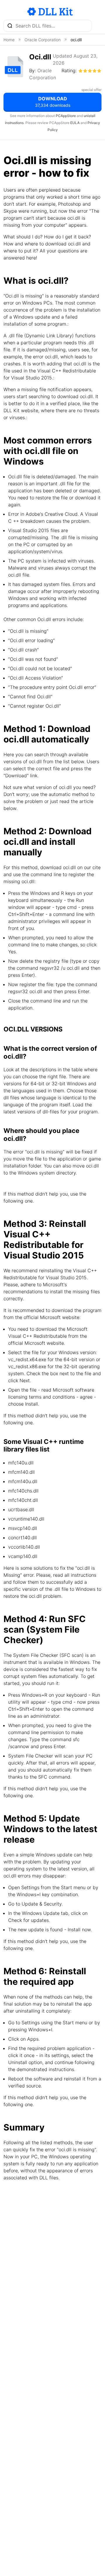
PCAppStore (66, 116)
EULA (75, 123)
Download (53, 102)
